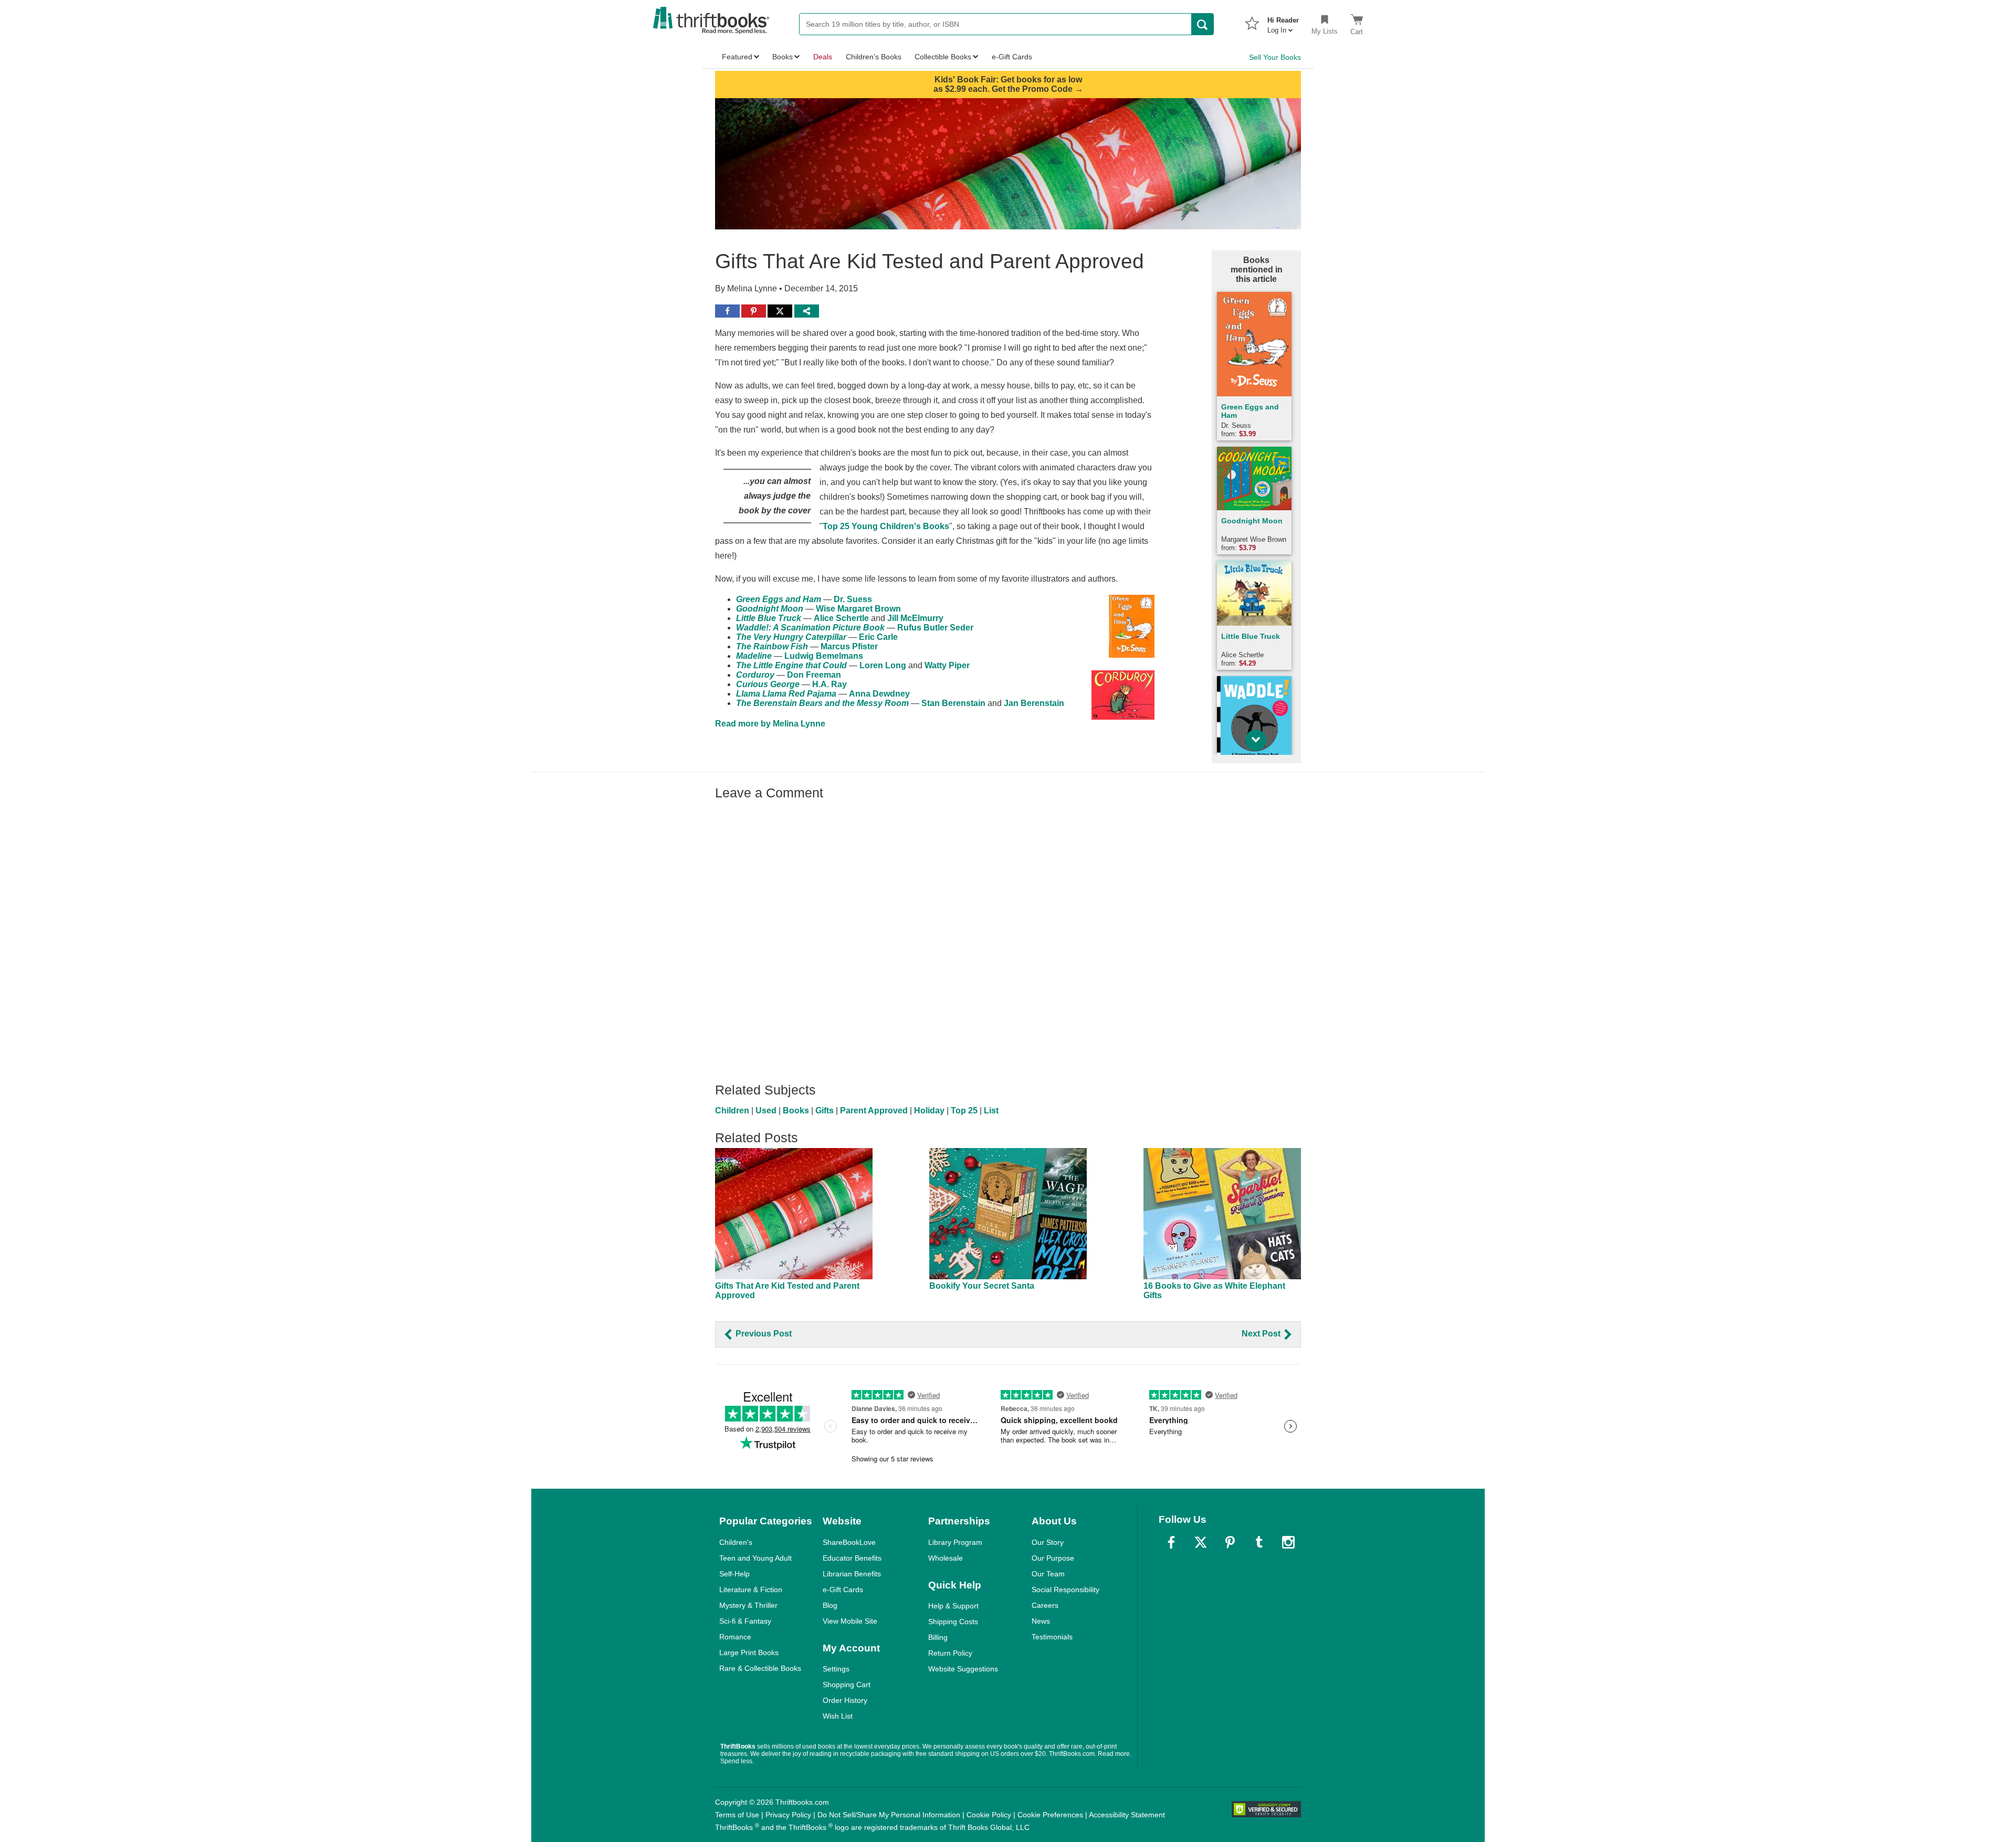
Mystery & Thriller (748, 1605)
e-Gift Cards (843, 1590)
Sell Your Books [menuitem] (1275, 57)
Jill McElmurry (915, 618)
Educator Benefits (852, 1558)
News (1041, 1621)
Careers (1045, 1605)
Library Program (955, 1542)
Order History (845, 1700)
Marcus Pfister (849, 646)
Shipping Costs (953, 1622)
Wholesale (946, 1558)
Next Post (1262, 1334)
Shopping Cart (847, 1685)
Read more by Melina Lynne (770, 724)
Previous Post (763, 1334)
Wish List (838, 1716)
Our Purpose (1053, 1558)
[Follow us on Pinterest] (1230, 1542)
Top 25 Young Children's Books (886, 526)
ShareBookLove (849, 1542)
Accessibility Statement (1127, 1815)
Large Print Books (749, 1652)
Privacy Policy (788, 1815)
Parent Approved (874, 1111)
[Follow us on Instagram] (1288, 1542)
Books (796, 1111)
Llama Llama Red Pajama (786, 694)
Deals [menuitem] (823, 57)
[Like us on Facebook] (1171, 1542)
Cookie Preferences (1050, 1815)
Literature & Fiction (751, 1590)
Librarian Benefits (852, 1574)
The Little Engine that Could (791, 665)
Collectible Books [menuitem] (943, 57)
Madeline (754, 656)
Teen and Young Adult (755, 1558)
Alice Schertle (841, 618)
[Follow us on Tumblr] (1259, 1542)
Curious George (768, 684)
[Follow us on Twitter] (1201, 1542)
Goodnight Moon (770, 609)
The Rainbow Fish (772, 646)
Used (766, 1111)
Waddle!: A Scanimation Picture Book (810, 628)
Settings (836, 1669)
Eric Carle (878, 637)
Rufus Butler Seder (935, 628)
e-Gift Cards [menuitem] (1012, 57)
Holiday (929, 1111)
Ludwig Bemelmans (824, 656)
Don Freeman (814, 675)
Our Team (1048, 1574)
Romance (735, 1637)
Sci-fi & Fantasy (745, 1621)
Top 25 (964, 1111)
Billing (938, 1637)
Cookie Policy (989, 1815)
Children (732, 1111)
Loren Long (883, 665)
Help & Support (953, 1606)
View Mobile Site (850, 1621)
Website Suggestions (963, 1669)
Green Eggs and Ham (779, 599)
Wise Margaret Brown (858, 609)
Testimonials (1052, 1637)
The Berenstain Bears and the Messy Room (822, 703)
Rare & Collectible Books (760, 1668)
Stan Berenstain (953, 703)
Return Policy (950, 1653)
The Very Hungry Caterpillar (791, 637)
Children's (736, 1542)
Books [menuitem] (783, 57)
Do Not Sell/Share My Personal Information (889, 1815)
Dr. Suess (853, 599)
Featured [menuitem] (737, 57)
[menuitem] (1283, 22)
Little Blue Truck (769, 618)
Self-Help (734, 1574)
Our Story (1048, 1542)
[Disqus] (1008, 936)
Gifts (825, 1111)
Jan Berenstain (1034, 703)
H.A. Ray (829, 684)
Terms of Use (737, 1815)
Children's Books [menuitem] (874, 57)
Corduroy (755, 675)
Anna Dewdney (879, 694)
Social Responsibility (1065, 1590)
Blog (830, 1605)
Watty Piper (947, 665)
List (991, 1111)
